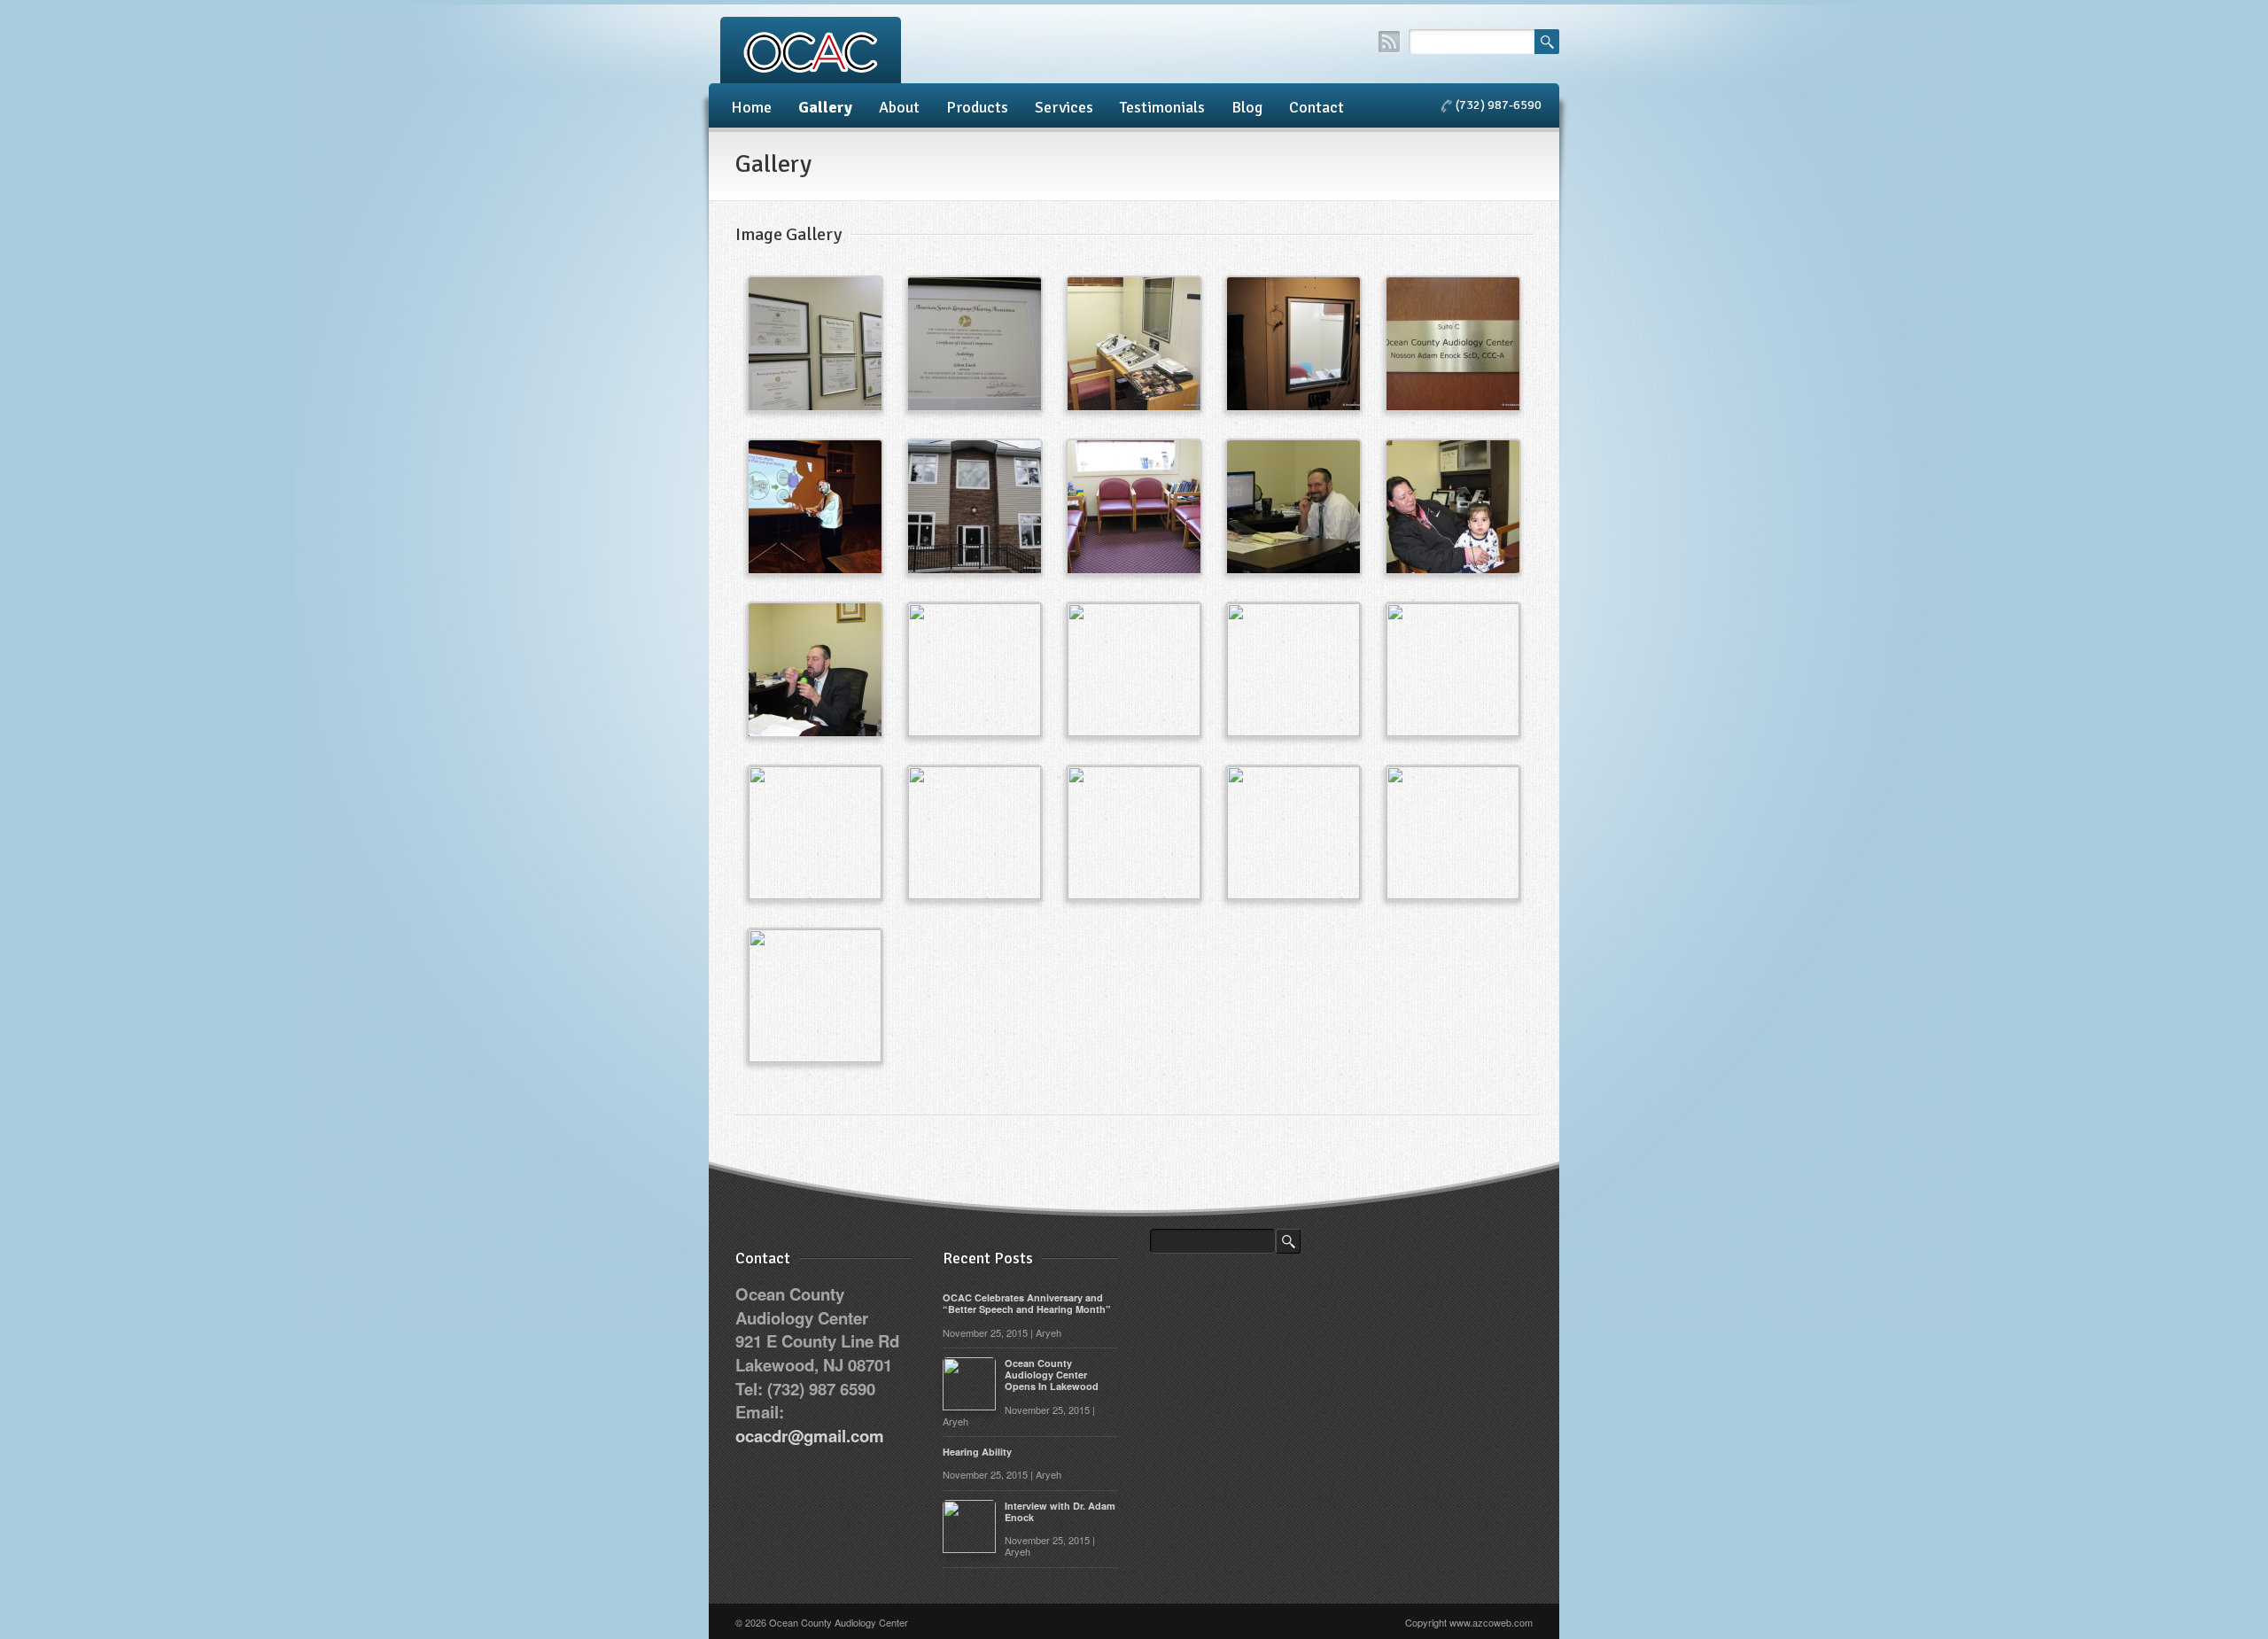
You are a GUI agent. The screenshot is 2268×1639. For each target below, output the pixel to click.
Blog (1247, 107)
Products (977, 107)
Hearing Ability (977, 1452)
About (899, 107)
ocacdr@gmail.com (810, 1436)
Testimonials (1162, 107)
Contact (1317, 107)
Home (751, 107)
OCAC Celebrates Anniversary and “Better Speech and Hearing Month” (1027, 1303)
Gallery (825, 107)
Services (1064, 107)
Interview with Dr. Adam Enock (1060, 1511)
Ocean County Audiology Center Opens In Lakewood (1052, 1375)
